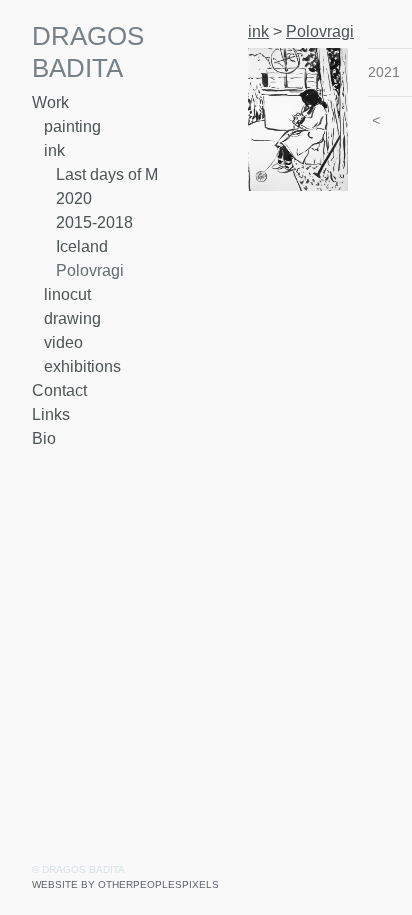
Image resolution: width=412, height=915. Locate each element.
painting (72, 126)
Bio (44, 438)
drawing (72, 318)
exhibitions (82, 366)
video (63, 342)
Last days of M (107, 174)
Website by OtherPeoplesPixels (125, 884)
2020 (74, 198)
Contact (59, 390)
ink (54, 150)
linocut (67, 294)
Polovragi (90, 270)
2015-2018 (94, 222)
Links (51, 414)
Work (50, 102)
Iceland (82, 246)
